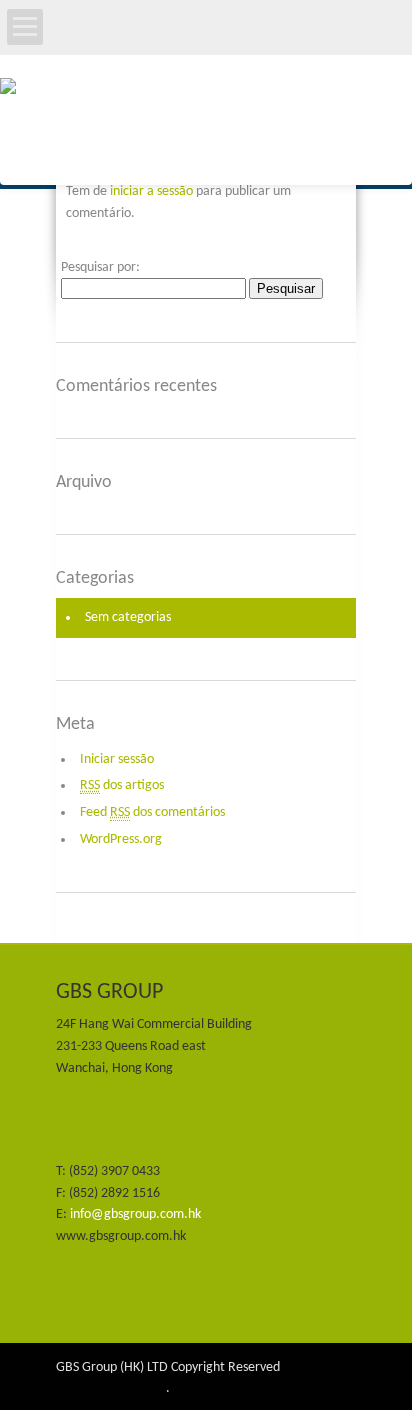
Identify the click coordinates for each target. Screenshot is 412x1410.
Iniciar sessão (117, 759)
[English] (191, 44)
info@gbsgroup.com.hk (135, 1214)
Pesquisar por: (100, 267)
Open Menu (25, 27)
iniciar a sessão (151, 191)
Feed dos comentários (152, 812)
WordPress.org (121, 839)
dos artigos (122, 785)
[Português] (233, 44)
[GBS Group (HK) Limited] (206, 128)
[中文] (212, 44)
